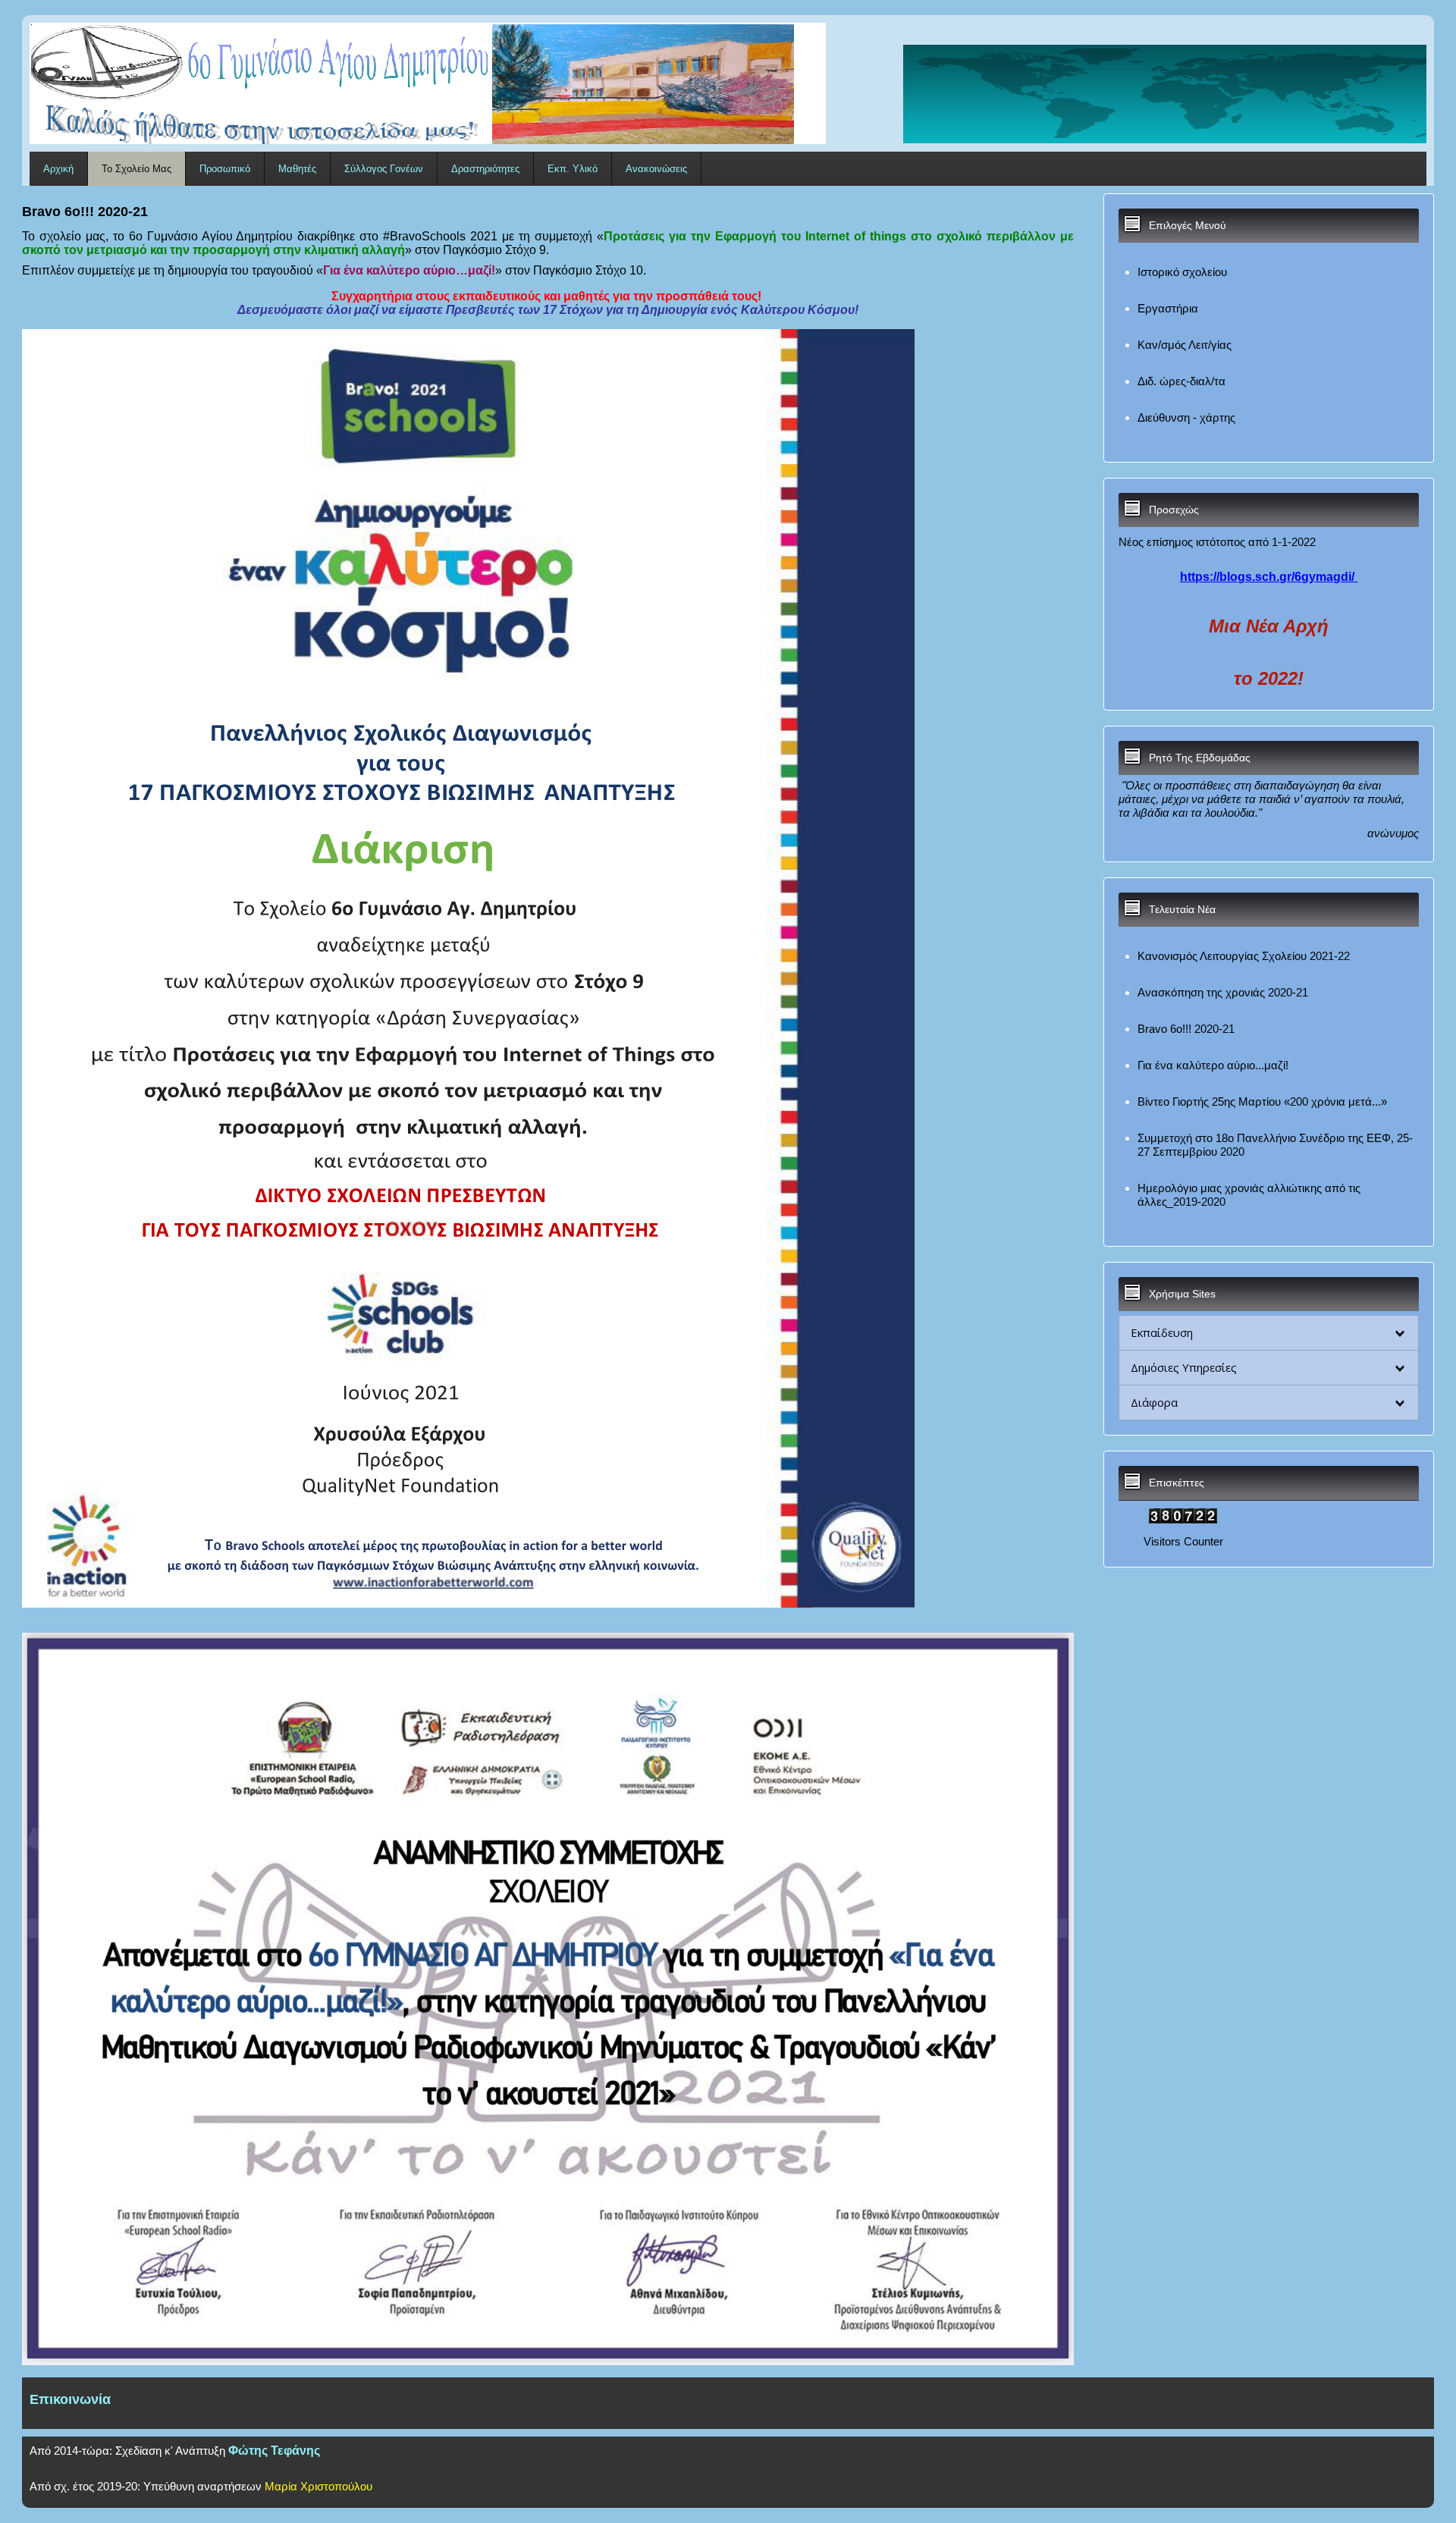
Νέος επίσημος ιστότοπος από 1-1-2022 (1217, 542)
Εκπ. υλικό (573, 169)
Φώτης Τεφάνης (274, 2451)
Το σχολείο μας (136, 169)
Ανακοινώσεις (656, 169)
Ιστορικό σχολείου (1182, 272)
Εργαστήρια (1168, 308)
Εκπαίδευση (1162, 1332)
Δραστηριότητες (485, 169)
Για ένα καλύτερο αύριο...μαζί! (1213, 1065)
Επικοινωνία (70, 2399)
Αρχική (58, 169)
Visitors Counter (1183, 1541)
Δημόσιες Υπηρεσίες (1184, 1367)
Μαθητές (297, 169)
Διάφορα (1154, 1402)
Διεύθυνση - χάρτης (1186, 417)
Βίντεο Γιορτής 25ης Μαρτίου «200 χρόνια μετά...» (1262, 1101)
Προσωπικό (225, 169)
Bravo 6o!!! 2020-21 (1186, 1029)
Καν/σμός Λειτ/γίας (1185, 345)
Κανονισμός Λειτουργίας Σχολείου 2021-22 (1244, 956)
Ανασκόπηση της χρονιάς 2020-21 (1223, 992)
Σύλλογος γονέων (384, 169)
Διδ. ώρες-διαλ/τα (1181, 381)
